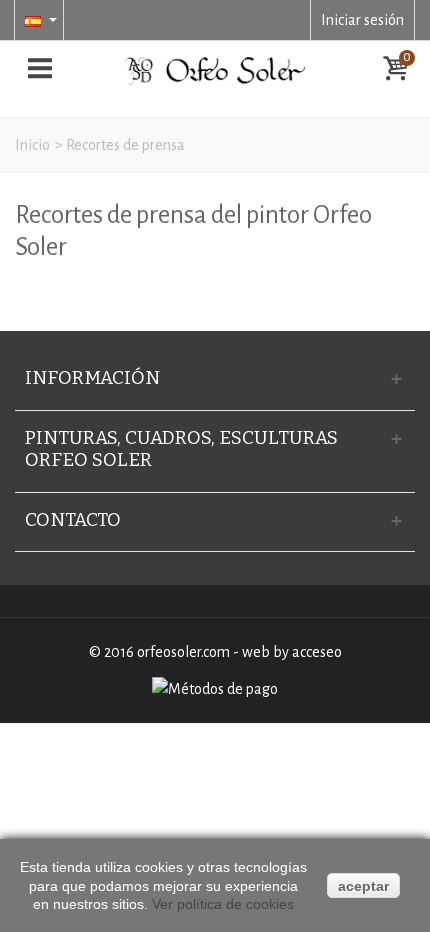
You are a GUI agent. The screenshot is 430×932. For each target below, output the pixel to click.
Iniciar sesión (362, 20)
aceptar (363, 886)
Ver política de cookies (223, 904)
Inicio (32, 145)
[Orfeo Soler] (215, 70)
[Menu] (40, 71)
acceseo (317, 652)
